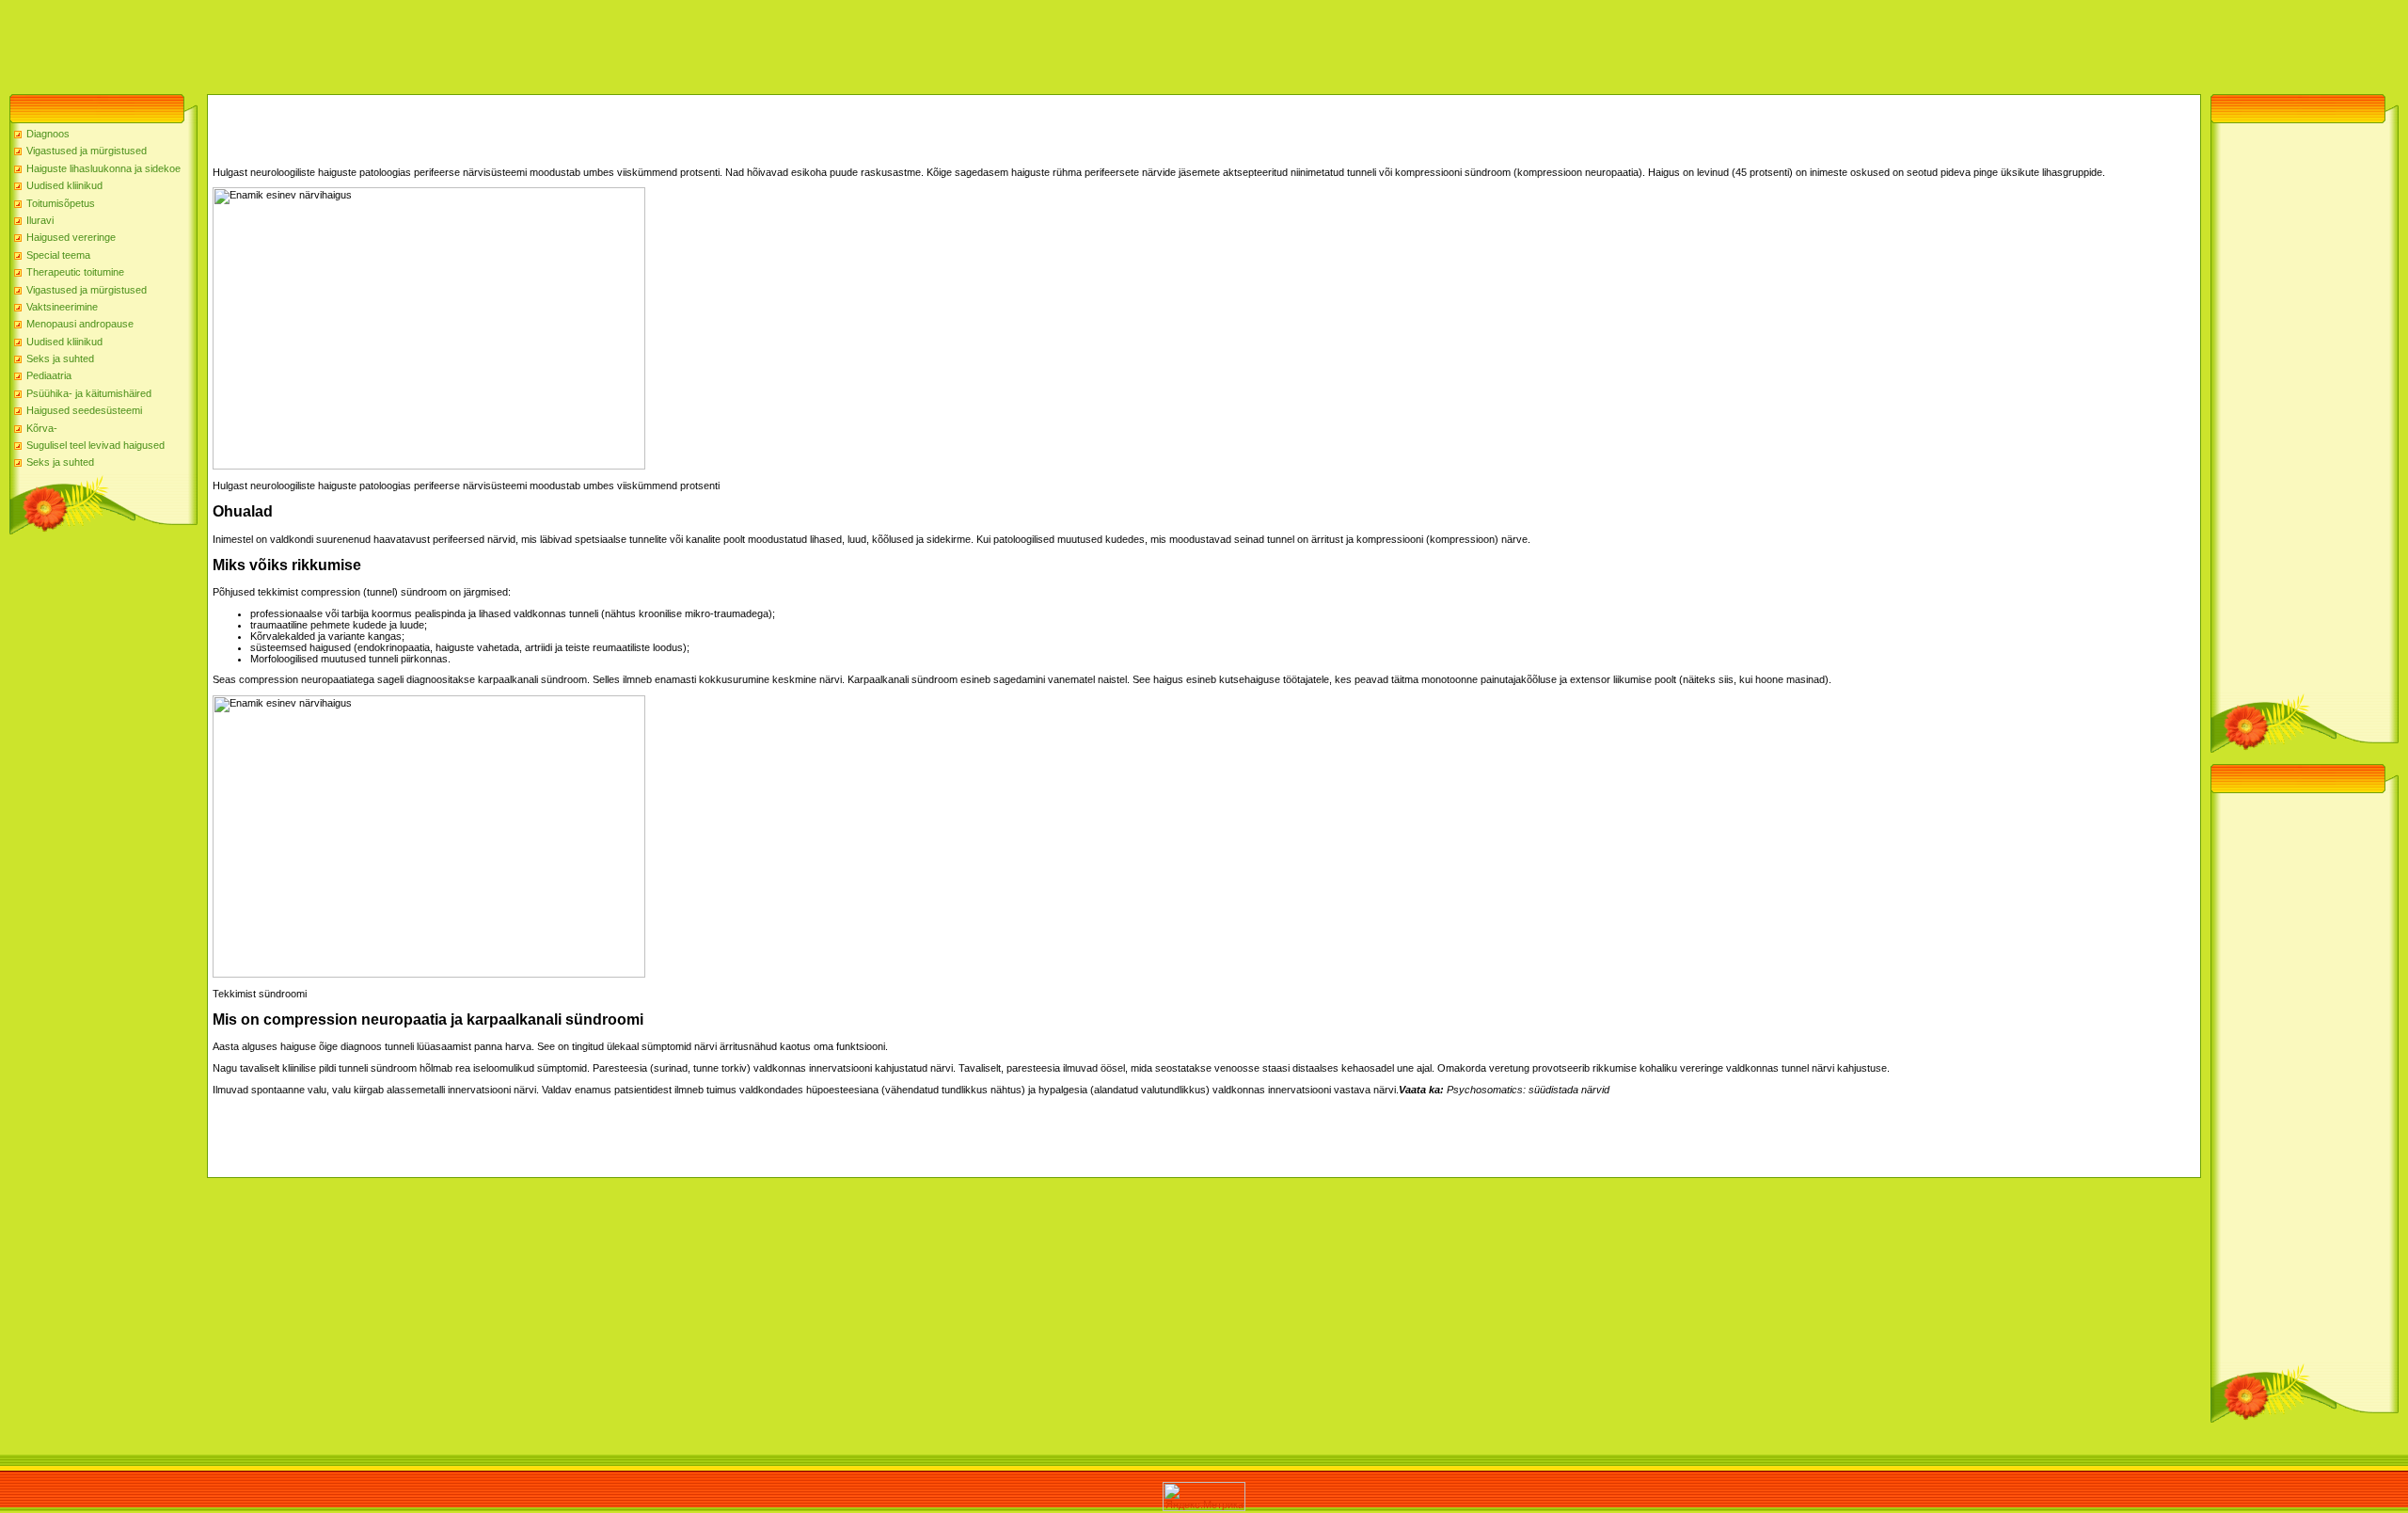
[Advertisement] (342, 42)
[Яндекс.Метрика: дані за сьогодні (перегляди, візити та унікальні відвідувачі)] (1204, 1497)
